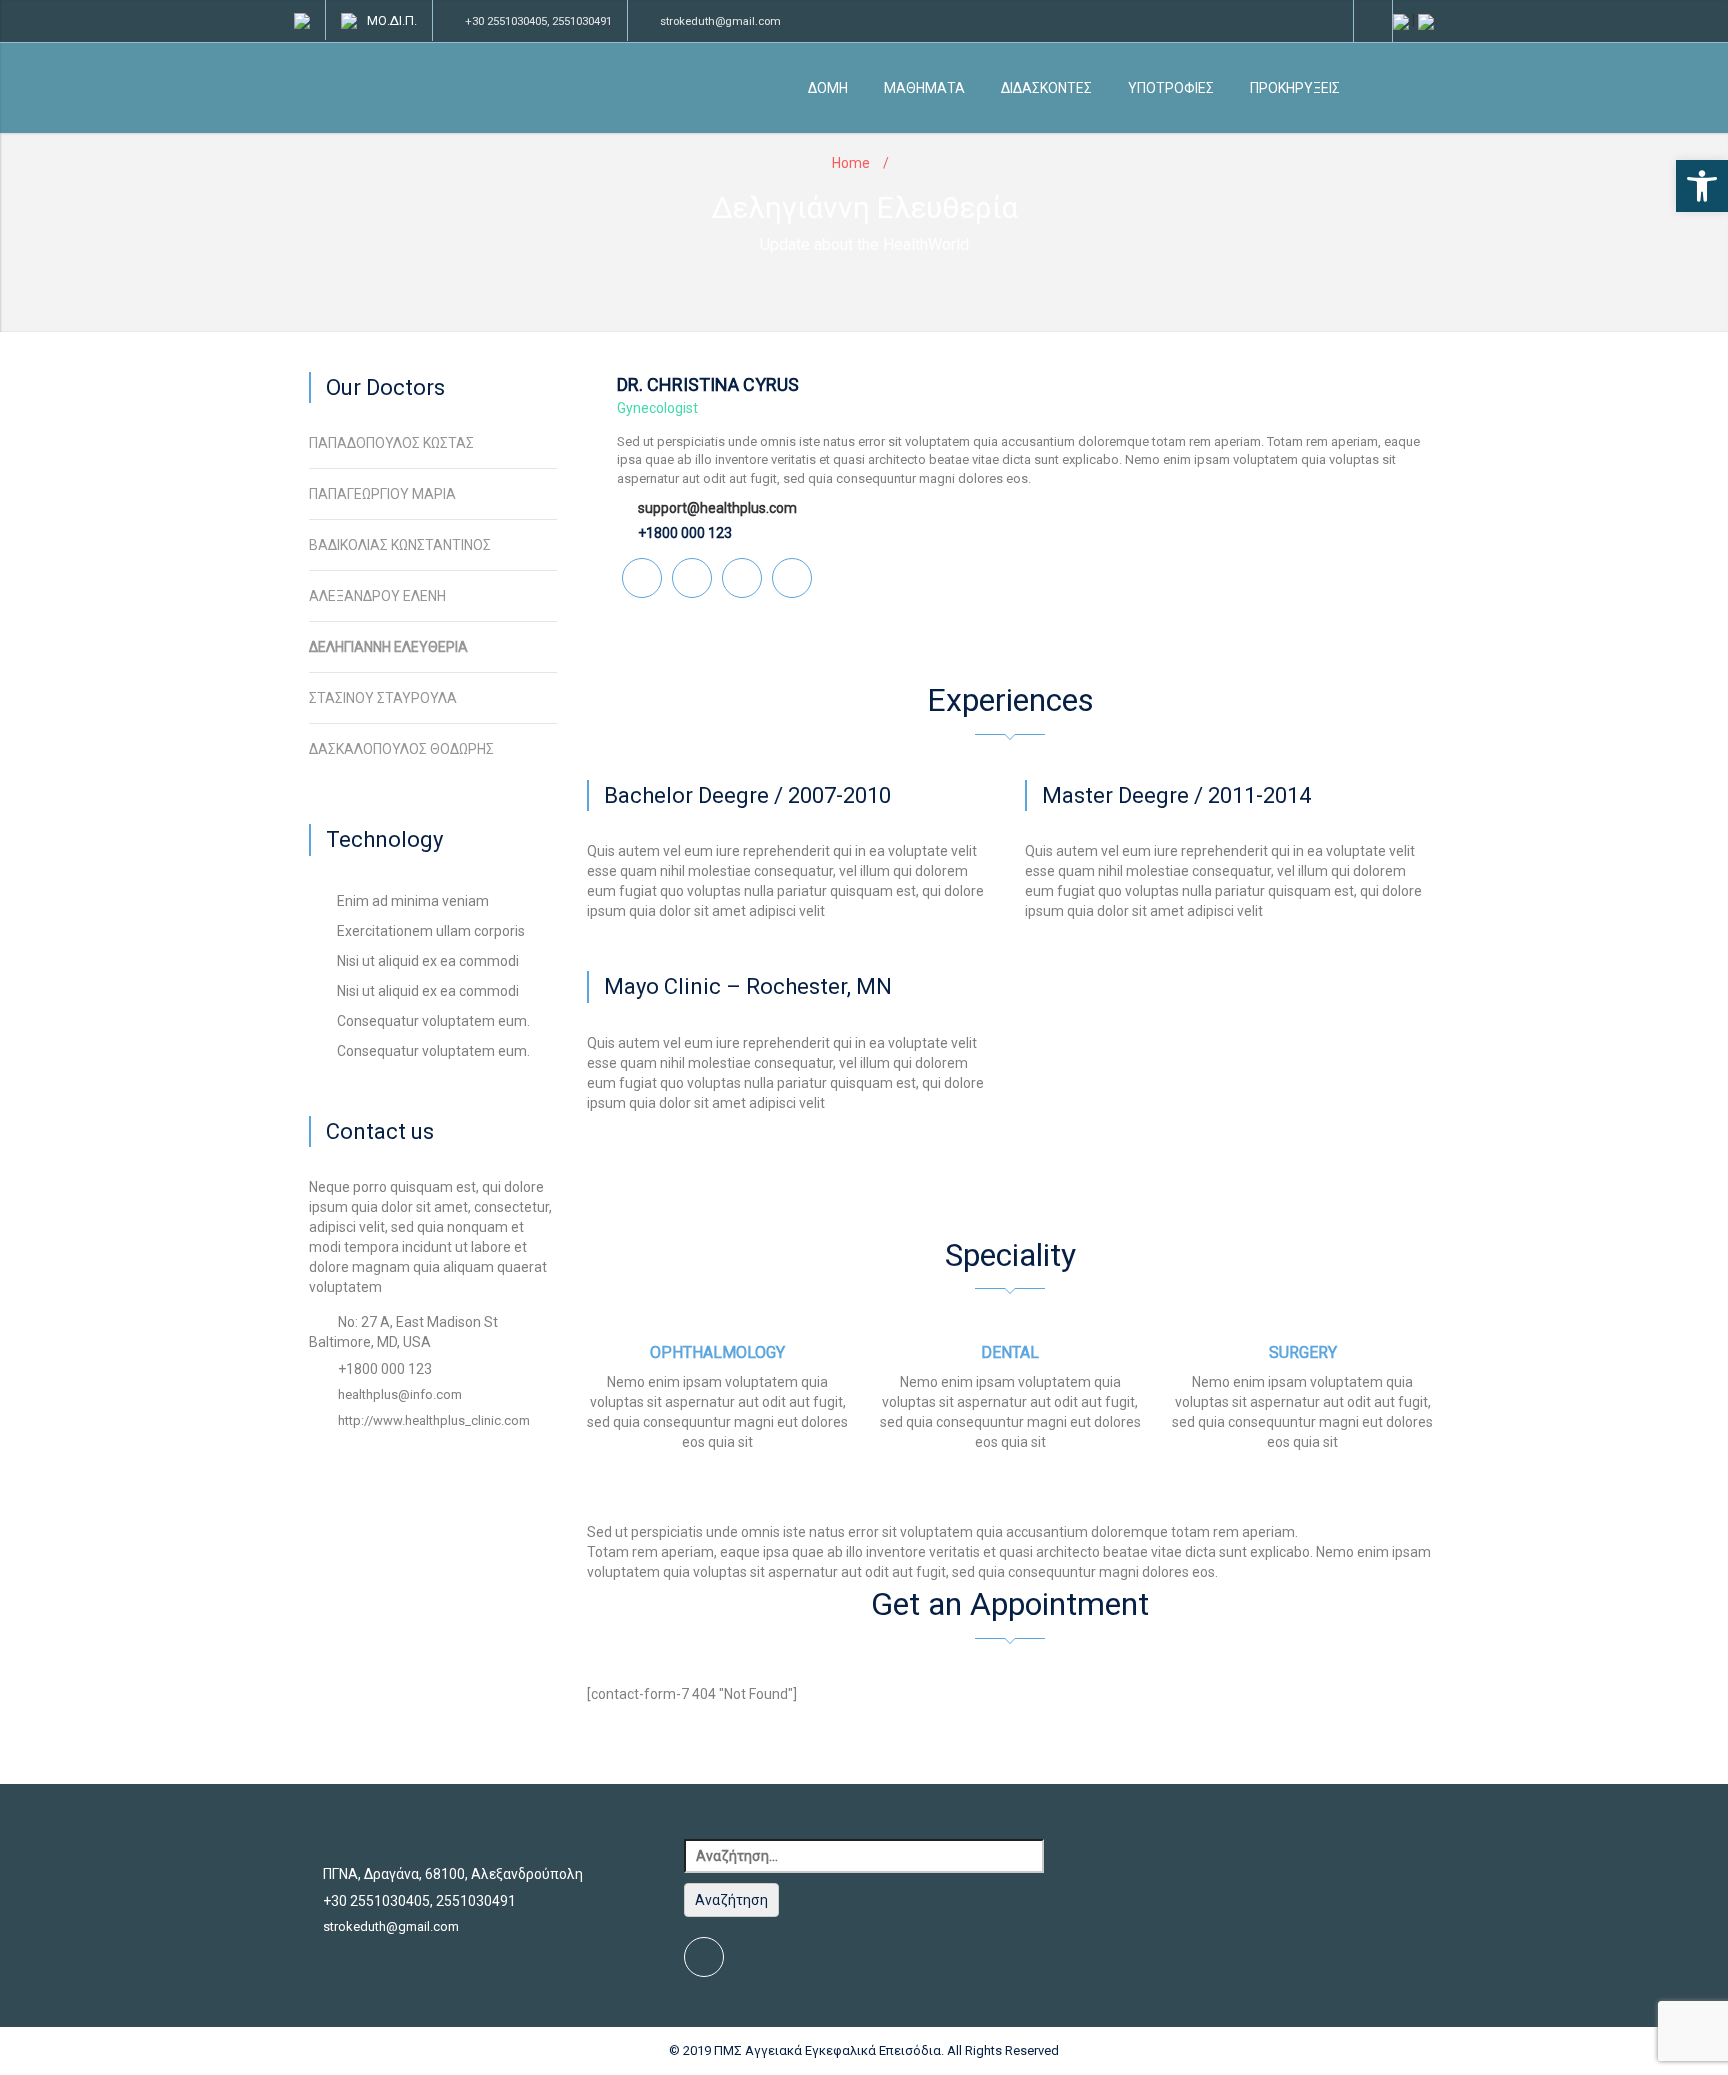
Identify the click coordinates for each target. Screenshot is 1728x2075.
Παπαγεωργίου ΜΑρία (382, 494)
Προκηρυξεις (1295, 88)
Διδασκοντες (1046, 88)
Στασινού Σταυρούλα (383, 698)
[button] (1702, 186)
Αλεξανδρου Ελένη (377, 596)
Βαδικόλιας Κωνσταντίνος (400, 545)
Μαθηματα (924, 88)
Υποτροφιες (1171, 88)
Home (851, 163)
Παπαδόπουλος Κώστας (391, 443)
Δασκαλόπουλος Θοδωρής (401, 749)
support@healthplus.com (717, 508)
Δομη (828, 88)
